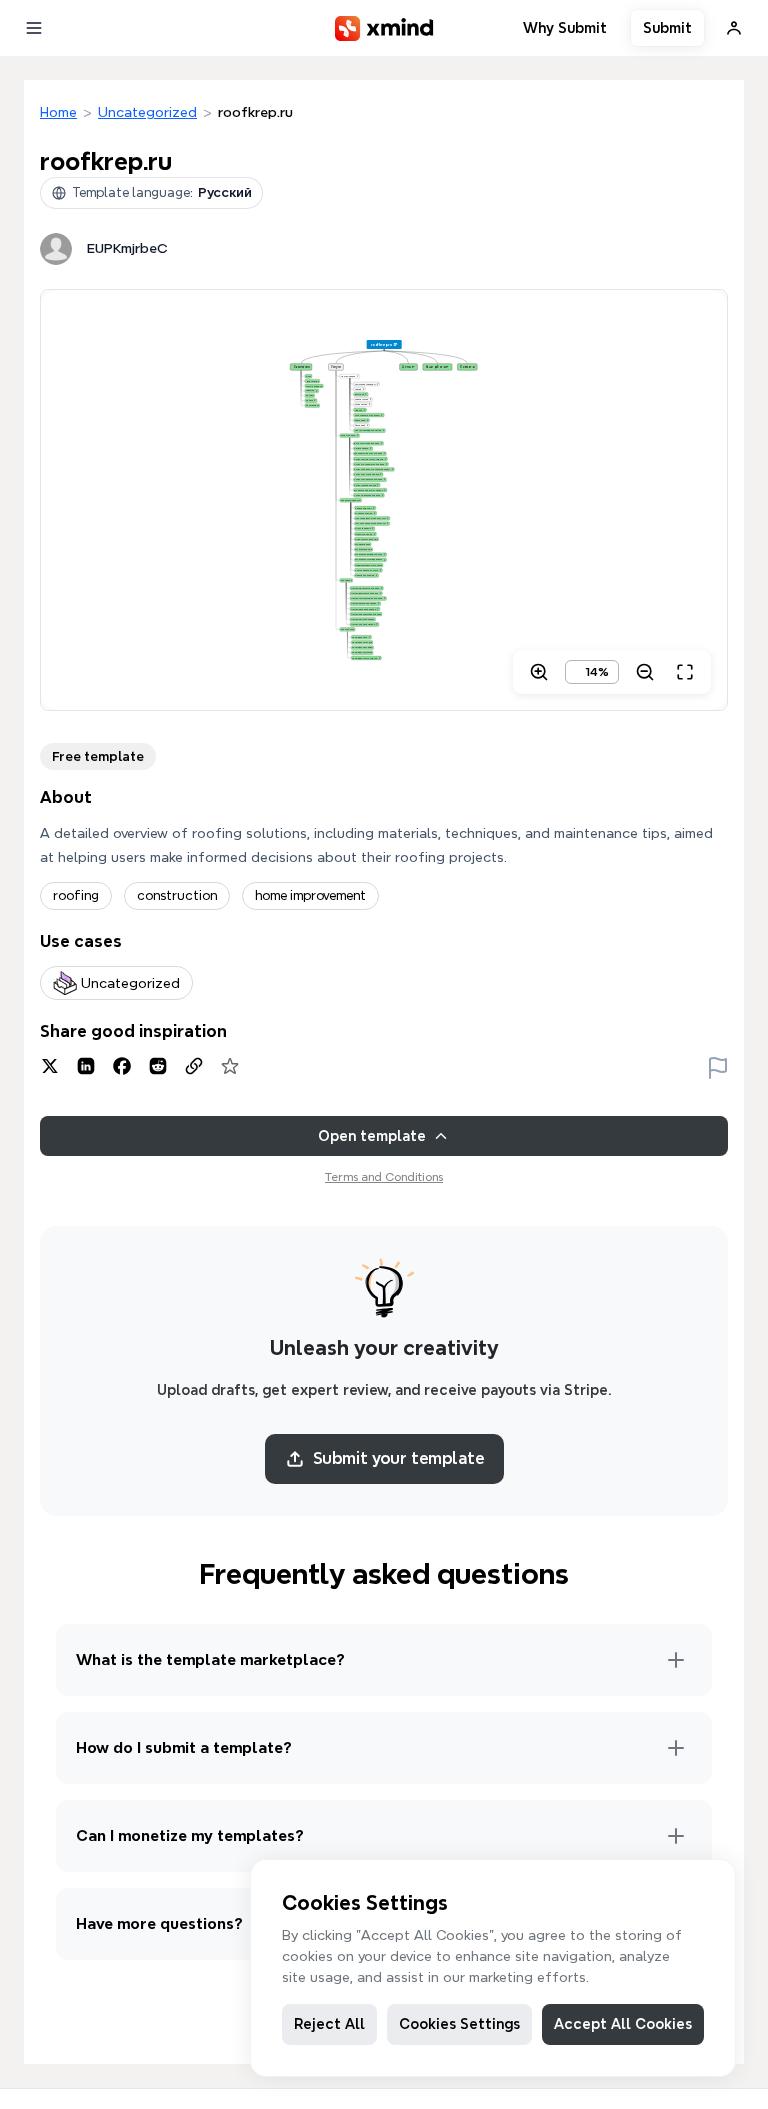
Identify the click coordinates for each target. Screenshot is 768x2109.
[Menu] (34, 28)
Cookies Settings (459, 2024)
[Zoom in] (539, 672)
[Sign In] (734, 28)
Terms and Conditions (384, 1176)
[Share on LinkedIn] (86, 1066)
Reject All (329, 2024)
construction (177, 895)
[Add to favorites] (230, 1066)
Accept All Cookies (623, 2024)
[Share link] (194, 1066)
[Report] (718, 1066)
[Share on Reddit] (158, 1066)
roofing (76, 895)
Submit (667, 28)
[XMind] (384, 28)
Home (58, 112)
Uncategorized (147, 112)
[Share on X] (50, 1066)
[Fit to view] (685, 672)
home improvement (310, 895)
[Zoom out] (645, 672)
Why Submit (565, 28)
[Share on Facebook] (122, 1066)
